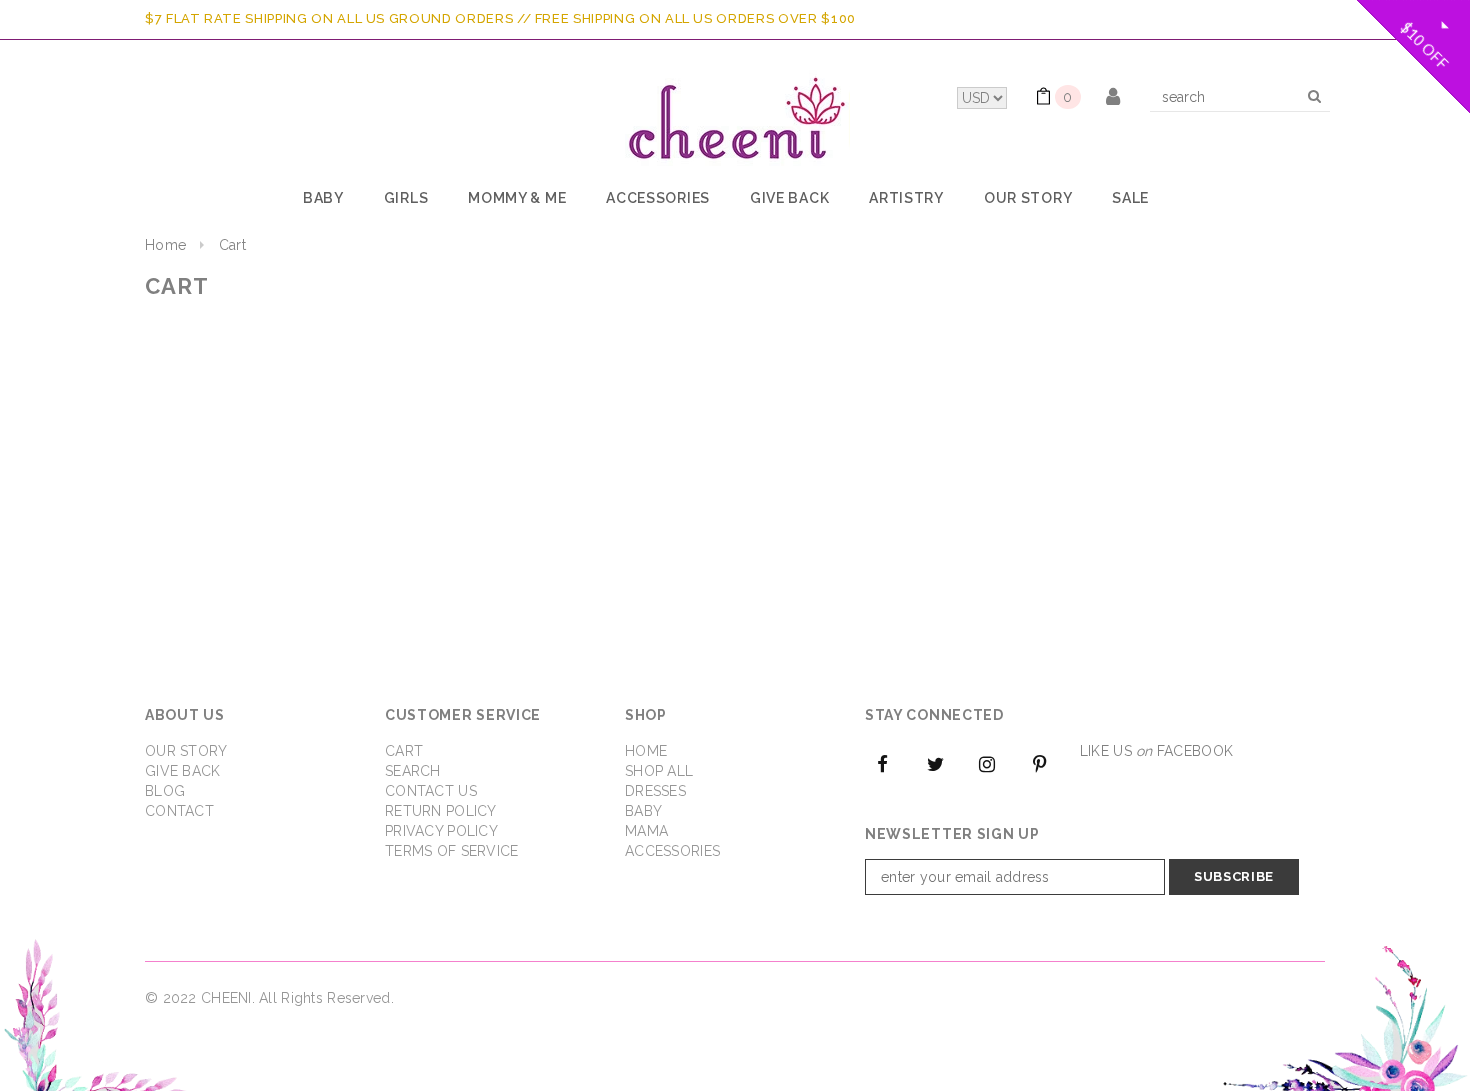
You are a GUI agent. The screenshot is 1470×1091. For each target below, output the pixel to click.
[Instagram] (988, 763)
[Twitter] (935, 763)
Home (165, 245)
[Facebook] (883, 763)
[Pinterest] (1040, 763)
